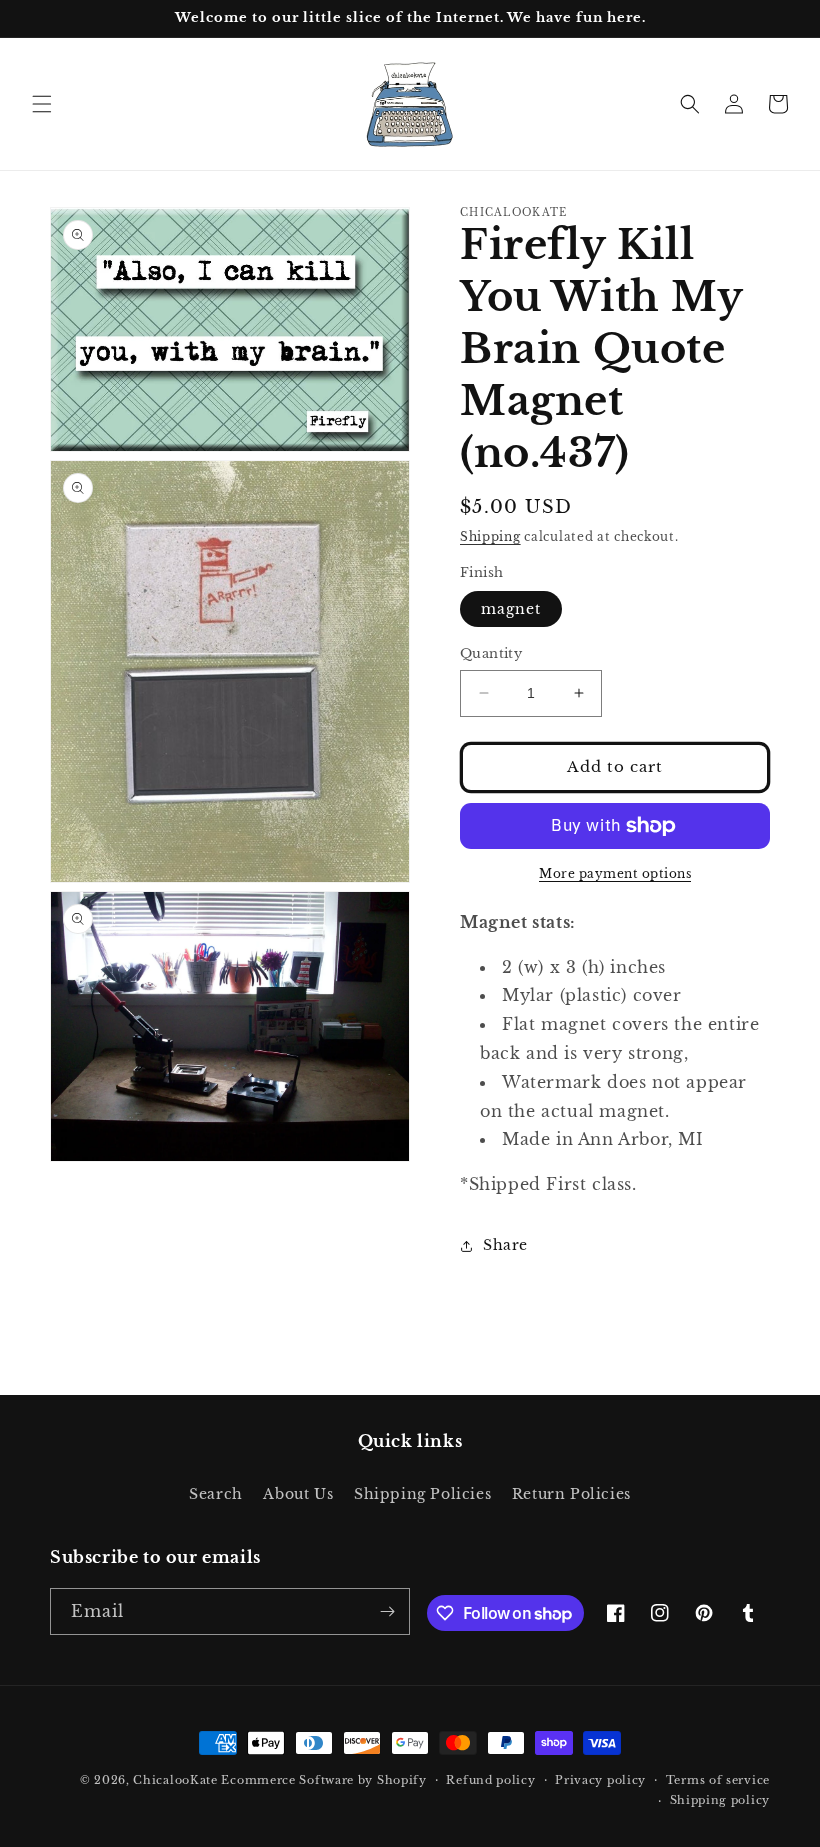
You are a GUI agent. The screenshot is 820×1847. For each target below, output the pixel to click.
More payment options (615, 873)
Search (216, 1494)
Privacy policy (600, 1780)
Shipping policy (720, 1800)
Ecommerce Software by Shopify (323, 1780)
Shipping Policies (422, 1494)
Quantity (491, 653)
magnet (511, 609)
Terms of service (718, 1780)
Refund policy (490, 1780)
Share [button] (505, 1245)
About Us (298, 1494)
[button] (42, 104)
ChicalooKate (175, 1780)
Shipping (490, 536)
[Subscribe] (387, 1611)
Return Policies (571, 1494)
